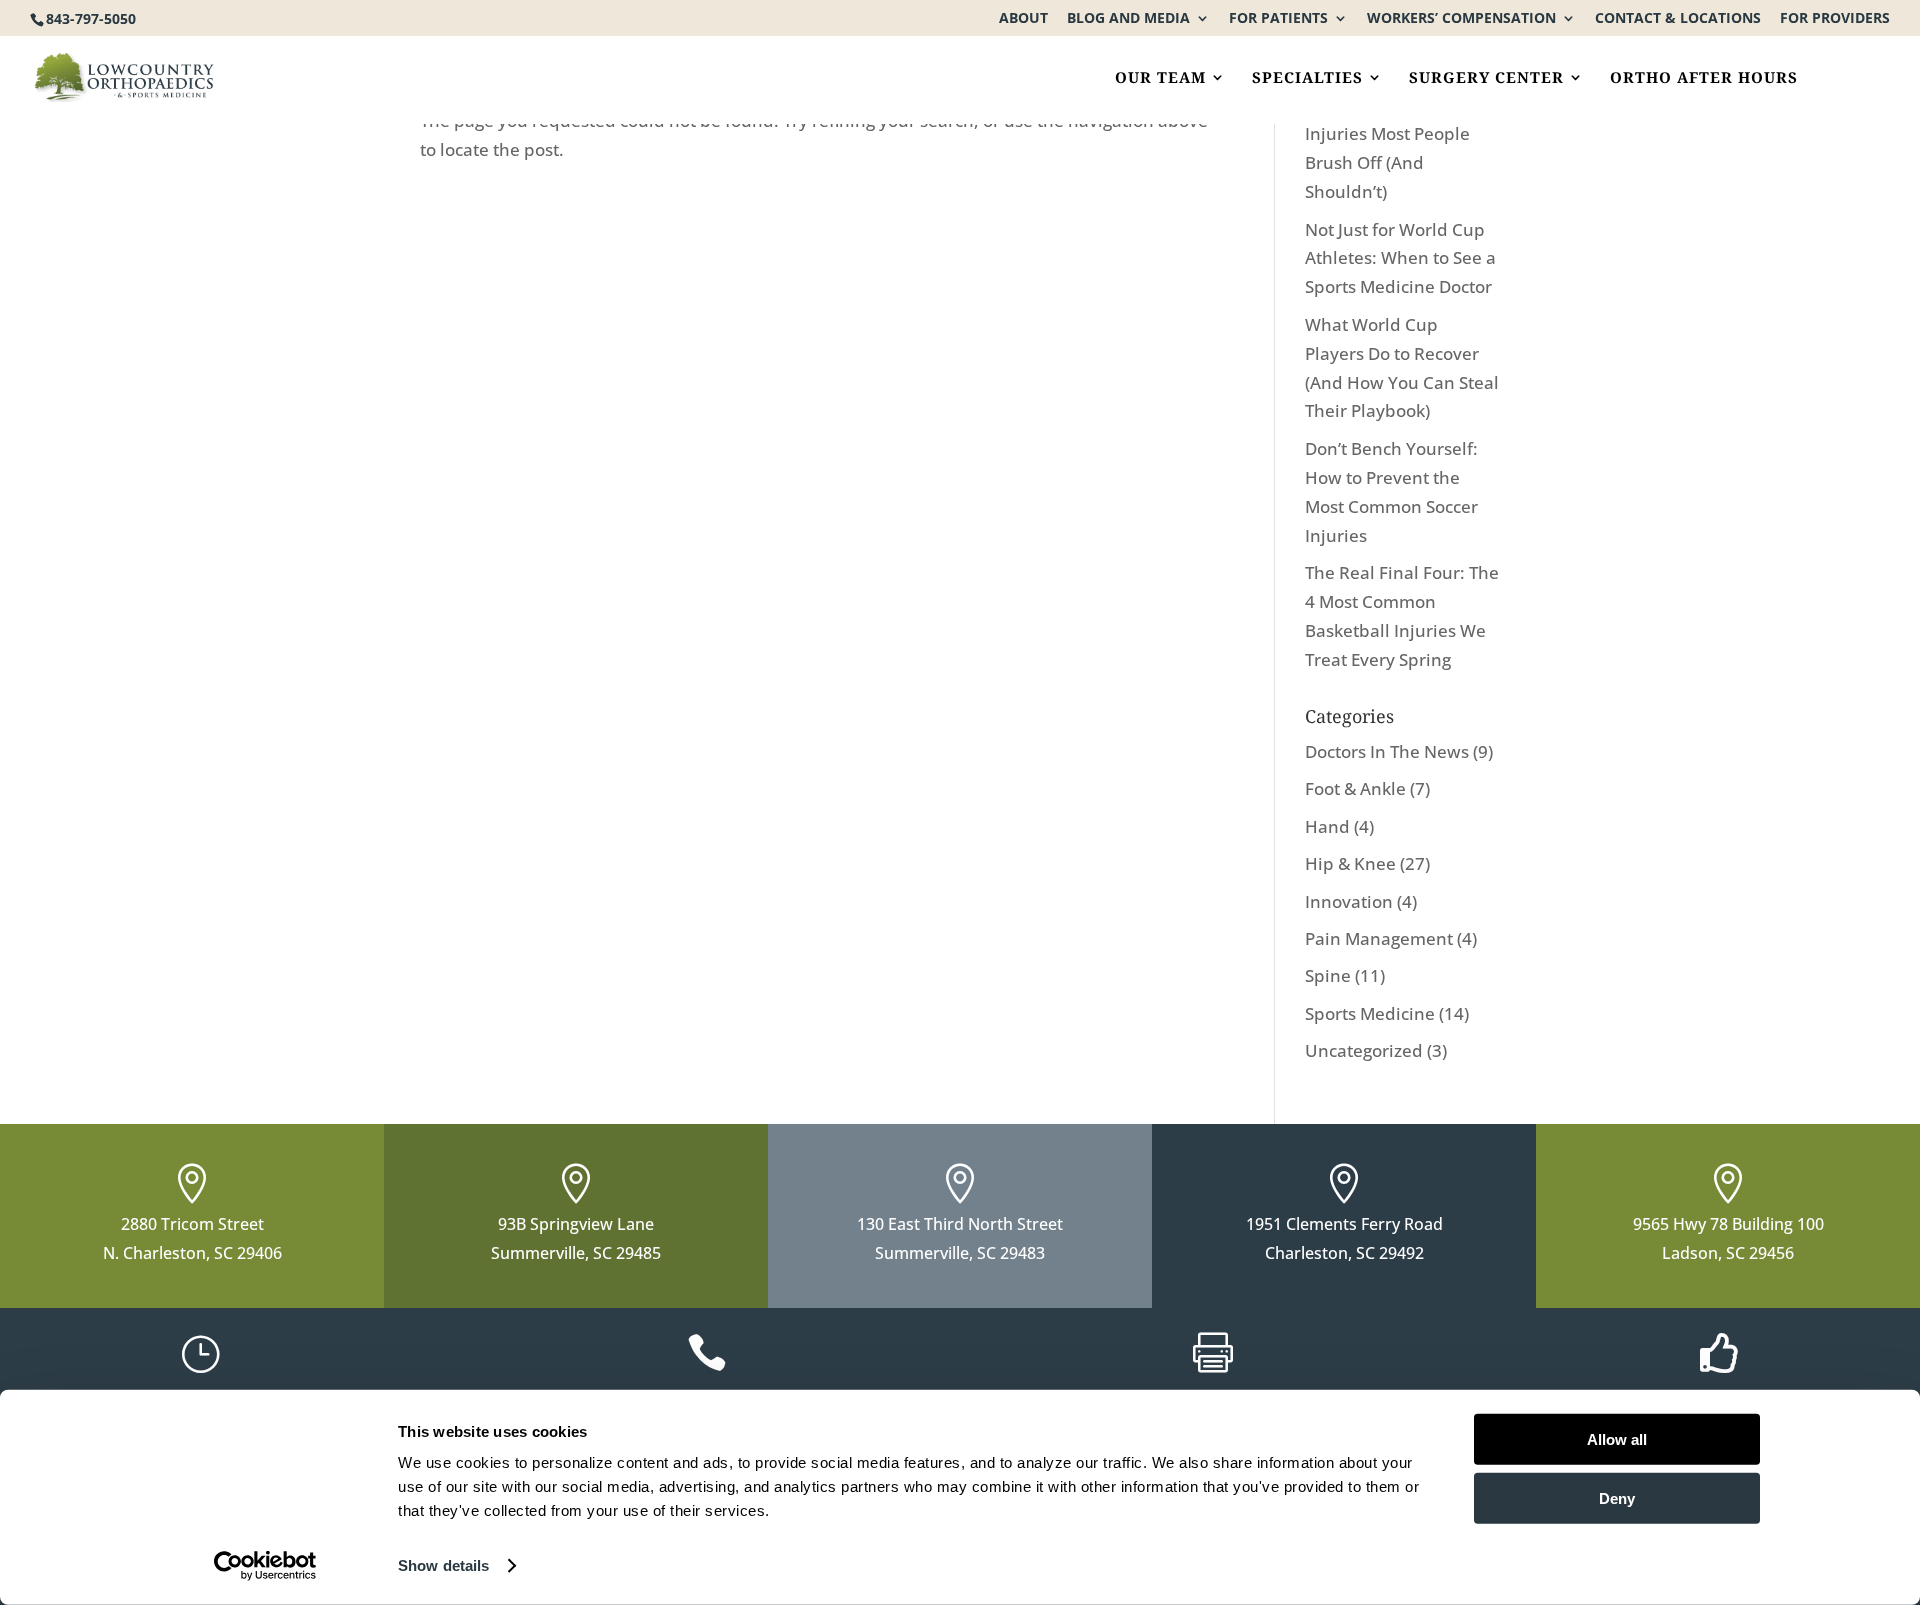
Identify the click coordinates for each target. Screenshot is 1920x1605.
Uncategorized (1364, 1050)
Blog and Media (1128, 19)
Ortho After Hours (1704, 78)
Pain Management (1379, 938)
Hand (1327, 826)
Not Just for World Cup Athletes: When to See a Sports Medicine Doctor (1400, 258)
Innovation (1349, 901)
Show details (443, 1565)
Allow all (1617, 1439)
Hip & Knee (1350, 863)
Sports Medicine (1370, 1013)
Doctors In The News (1387, 751)
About (1023, 19)
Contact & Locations (1678, 19)
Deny (1617, 1497)
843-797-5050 (91, 18)
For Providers (1835, 19)
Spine (1328, 975)
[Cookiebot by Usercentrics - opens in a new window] (265, 1566)
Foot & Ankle (1355, 788)
